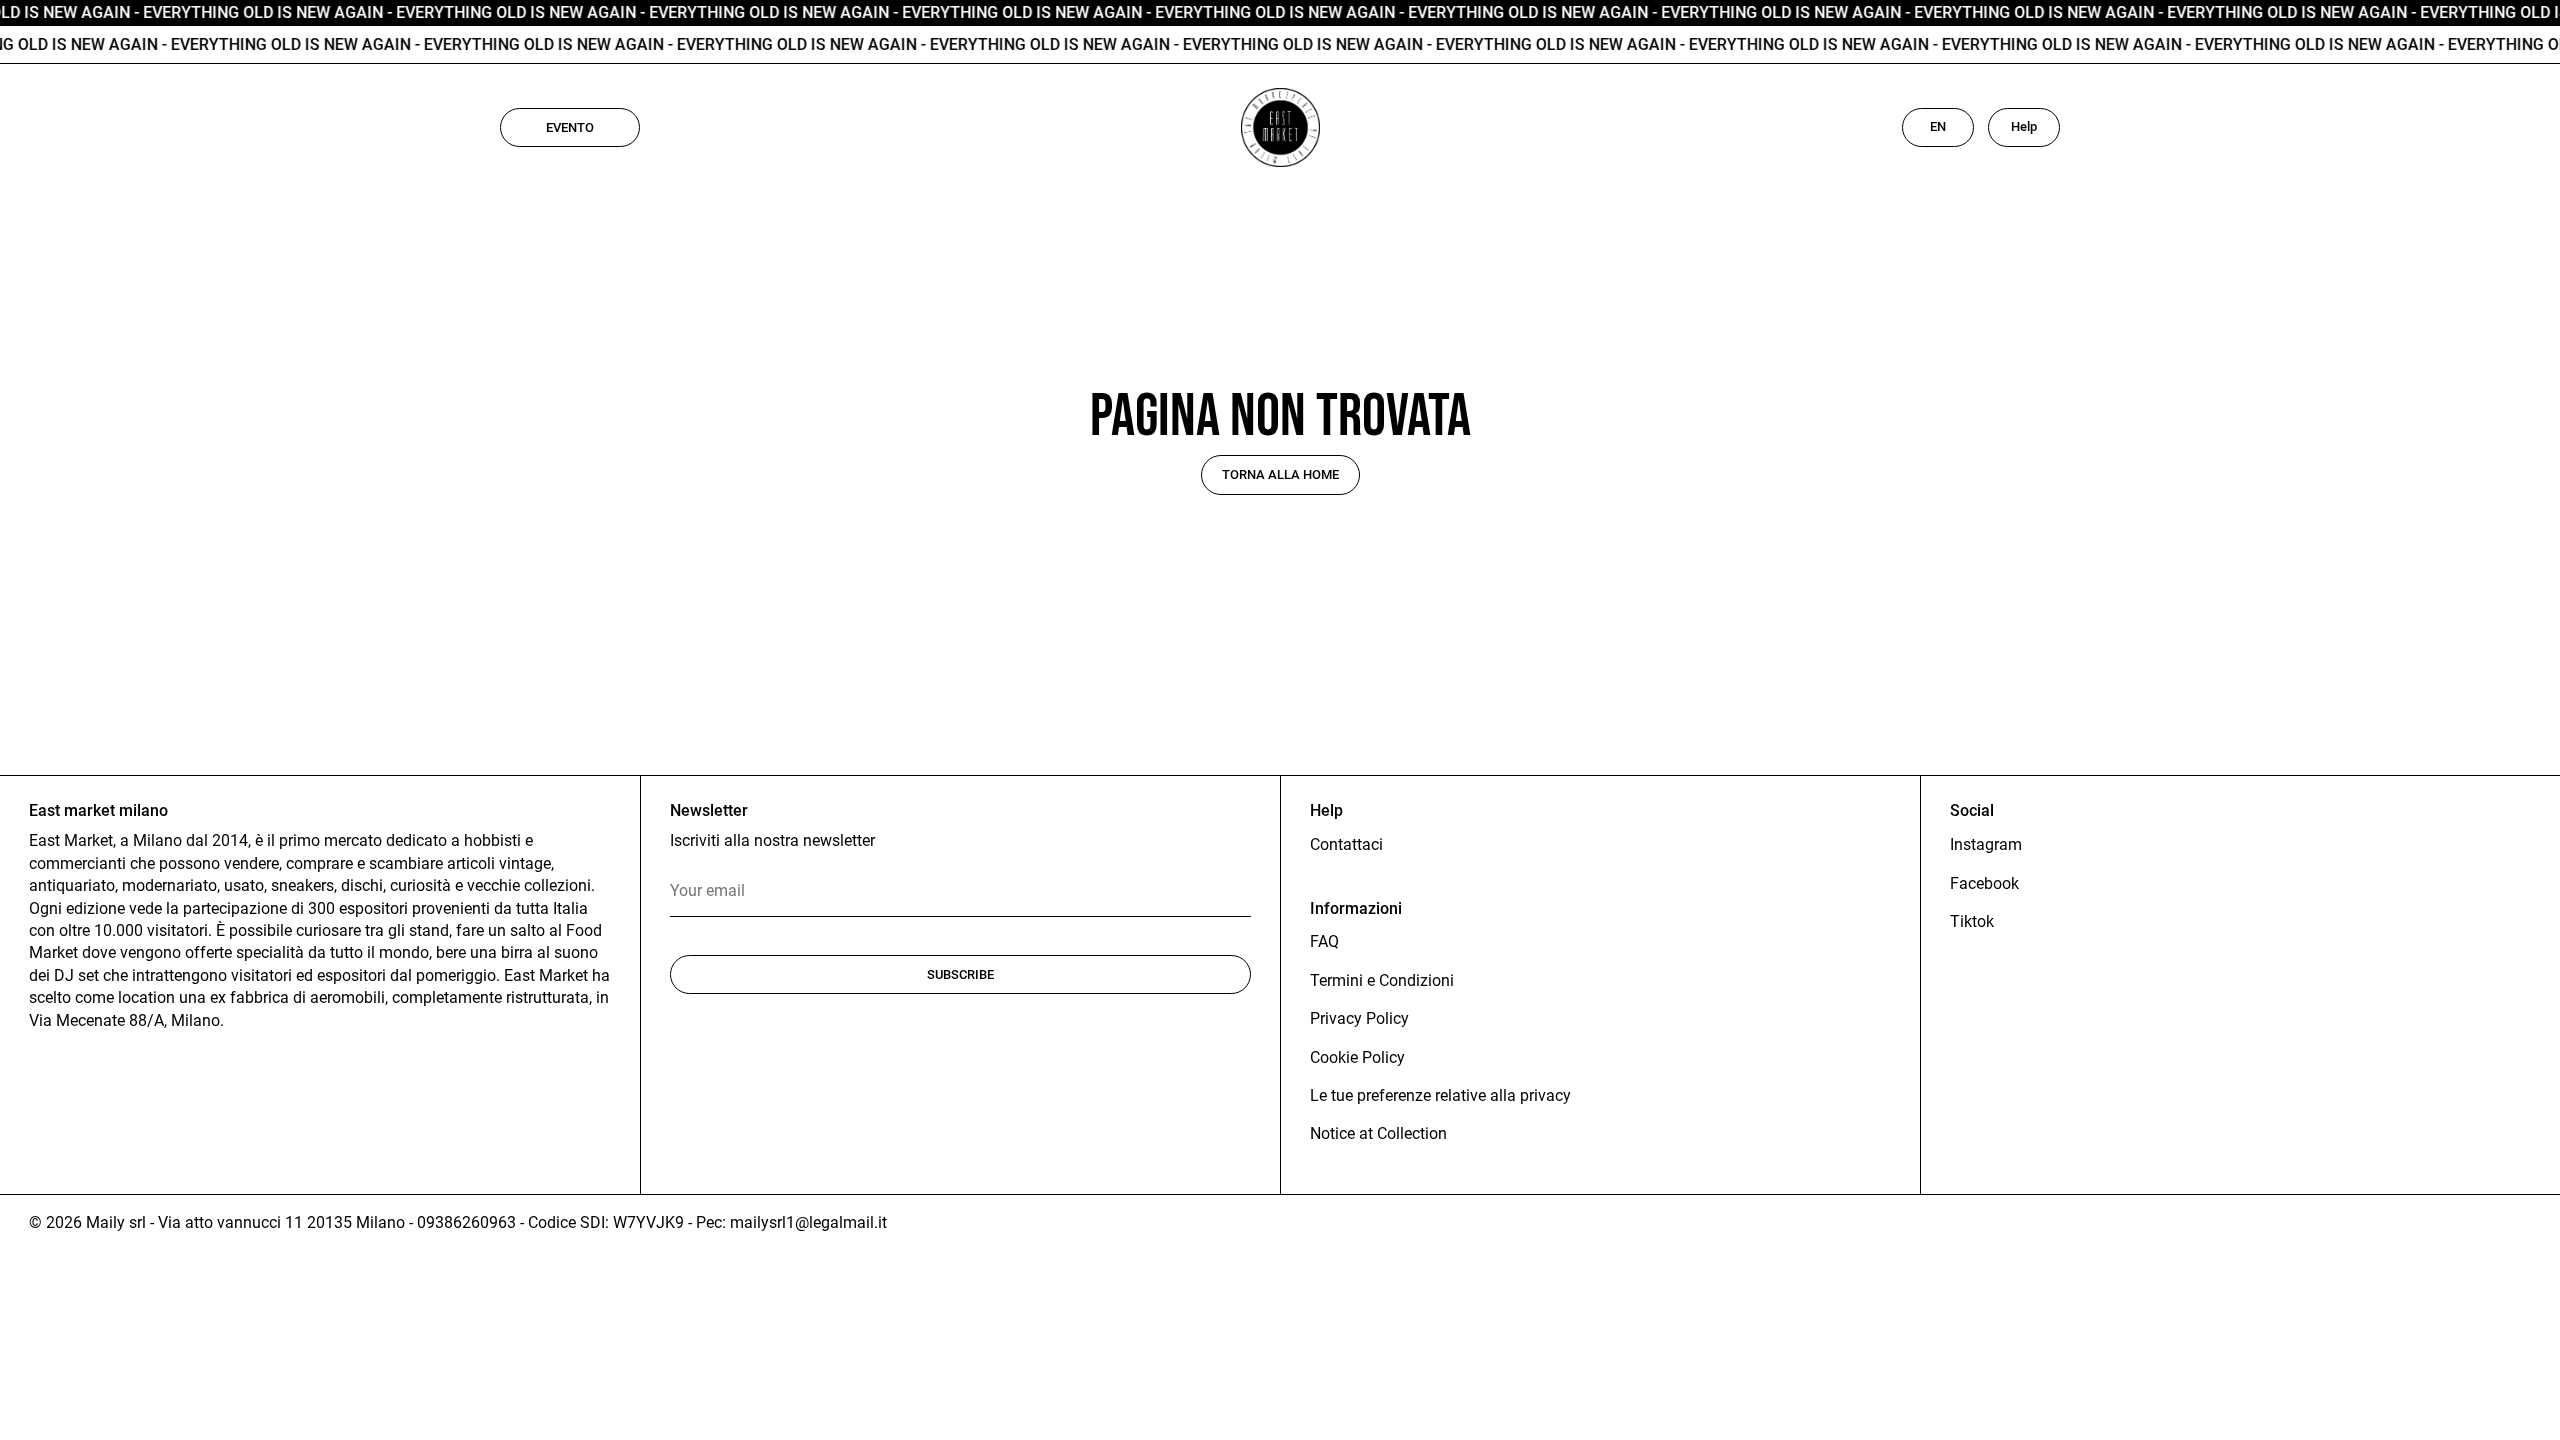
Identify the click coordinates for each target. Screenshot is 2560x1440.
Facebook (1984, 883)
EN (1938, 126)
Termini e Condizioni (1382, 980)
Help (2024, 126)
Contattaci (1346, 844)
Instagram (1986, 844)
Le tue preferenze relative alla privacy (1440, 1095)
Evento (570, 127)
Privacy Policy (1359, 1018)
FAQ (1324, 941)
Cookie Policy (1357, 1057)
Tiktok (1972, 921)
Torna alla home (1280, 474)
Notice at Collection (1378, 1133)
